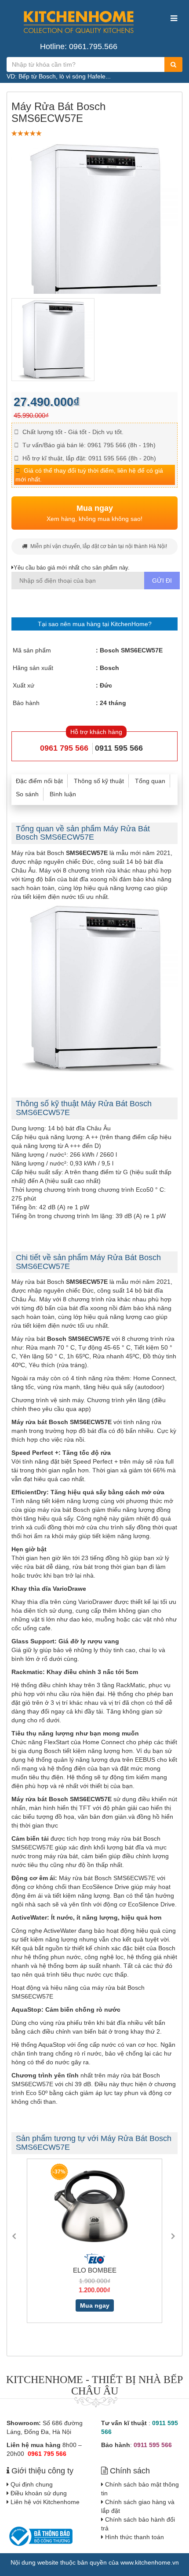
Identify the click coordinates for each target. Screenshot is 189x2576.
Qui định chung (32, 2484)
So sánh (27, 794)
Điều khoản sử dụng (39, 2493)
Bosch (109, 668)
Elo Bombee (88, 2270)
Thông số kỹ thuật (99, 781)
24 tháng (113, 703)
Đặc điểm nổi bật (39, 781)
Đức (106, 685)
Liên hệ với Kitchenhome (45, 2502)
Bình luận (63, 794)
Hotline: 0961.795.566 (79, 46)
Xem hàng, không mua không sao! (94, 513)
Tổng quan (150, 781)
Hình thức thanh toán (134, 2537)
